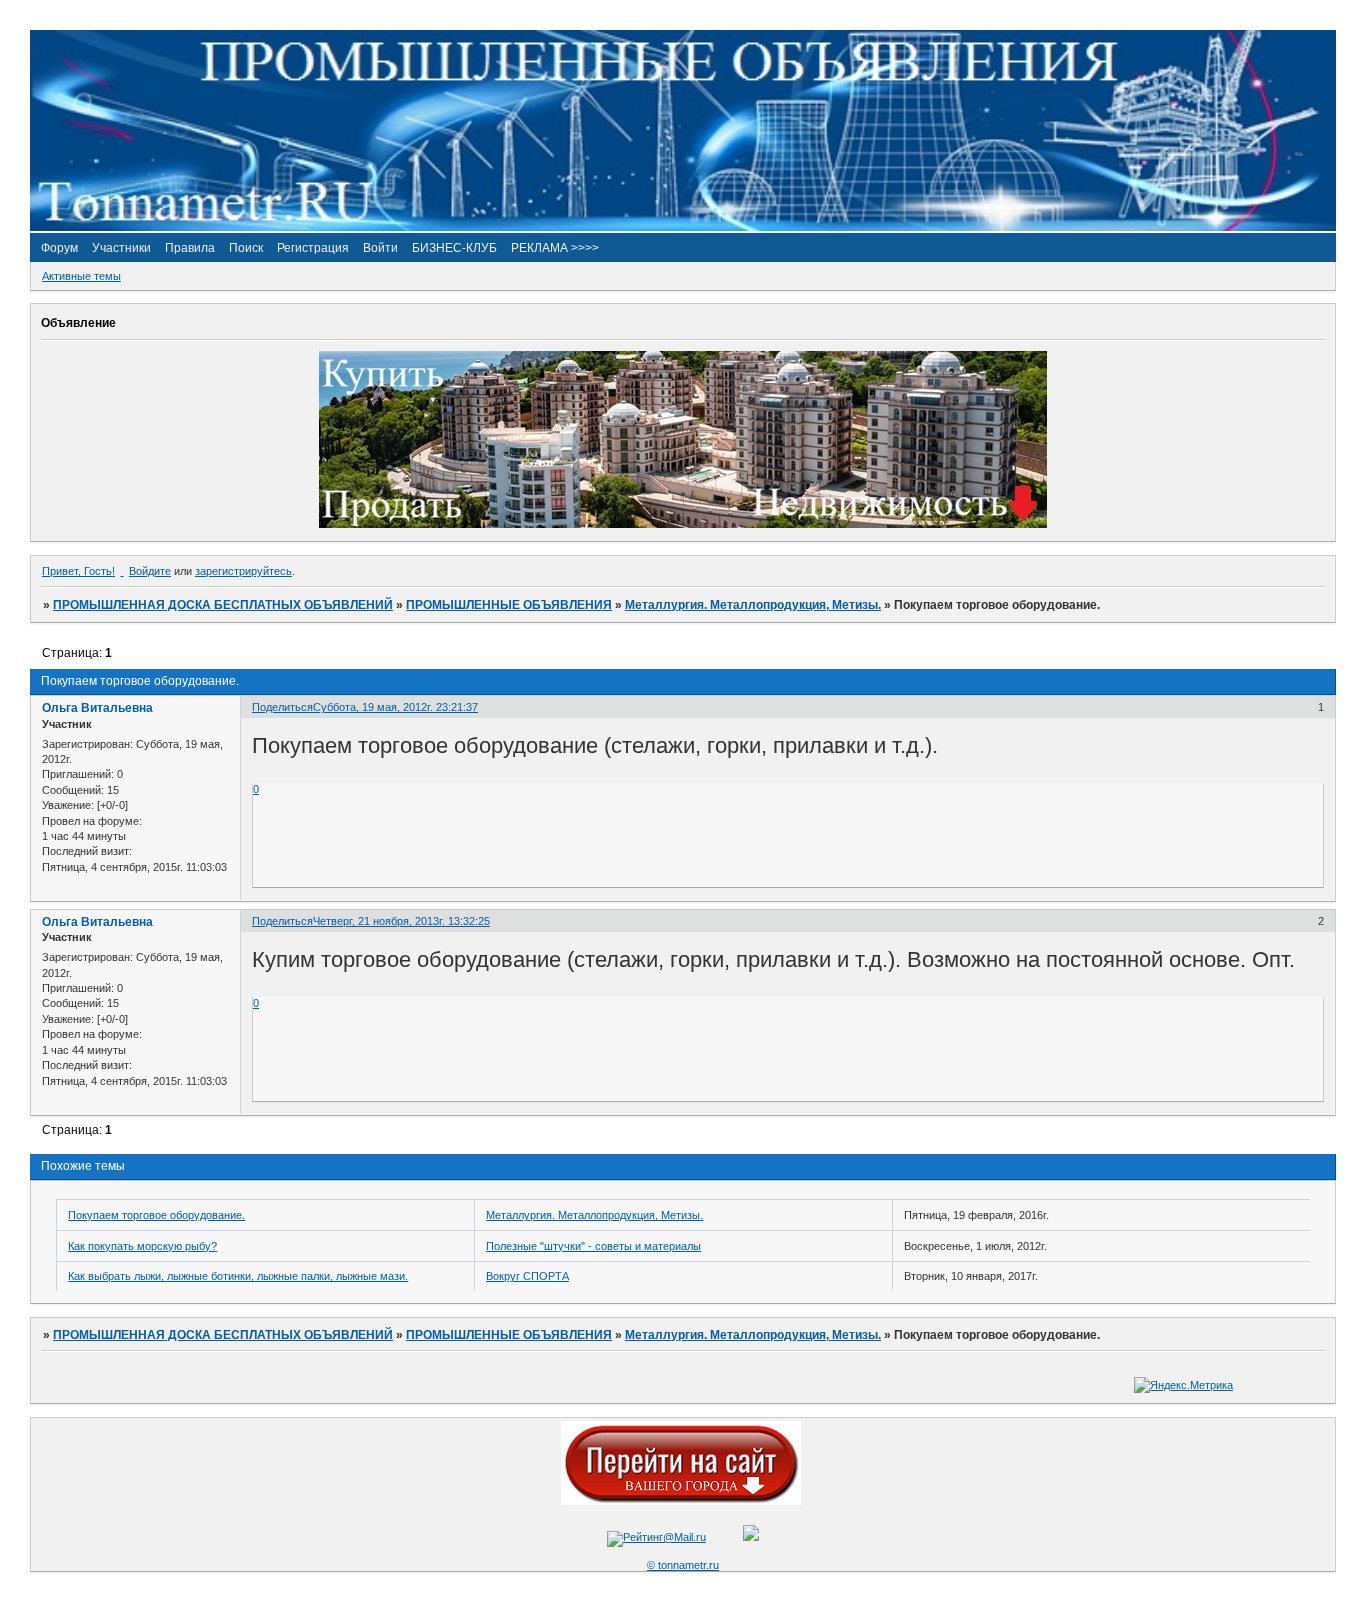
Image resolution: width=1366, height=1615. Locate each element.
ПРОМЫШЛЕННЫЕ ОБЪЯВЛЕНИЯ (509, 605)
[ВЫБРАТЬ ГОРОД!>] (681, 1501)
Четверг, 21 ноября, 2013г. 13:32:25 (401, 921)
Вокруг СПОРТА (527, 1276)
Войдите (150, 571)
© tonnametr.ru (683, 1565)
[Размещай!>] (683, 524)
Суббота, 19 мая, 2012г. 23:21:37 (395, 707)
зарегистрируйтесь (243, 571)
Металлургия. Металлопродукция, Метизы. (753, 605)
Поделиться (282, 707)
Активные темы (81, 276)
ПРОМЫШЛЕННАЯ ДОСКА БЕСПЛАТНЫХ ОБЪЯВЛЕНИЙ (223, 605)
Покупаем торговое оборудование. (156, 1215)
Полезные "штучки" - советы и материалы (593, 1246)
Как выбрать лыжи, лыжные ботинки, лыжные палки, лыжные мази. (238, 1276)
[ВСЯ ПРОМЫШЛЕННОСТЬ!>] (683, 227)
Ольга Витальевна (97, 708)
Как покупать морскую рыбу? (142, 1246)
